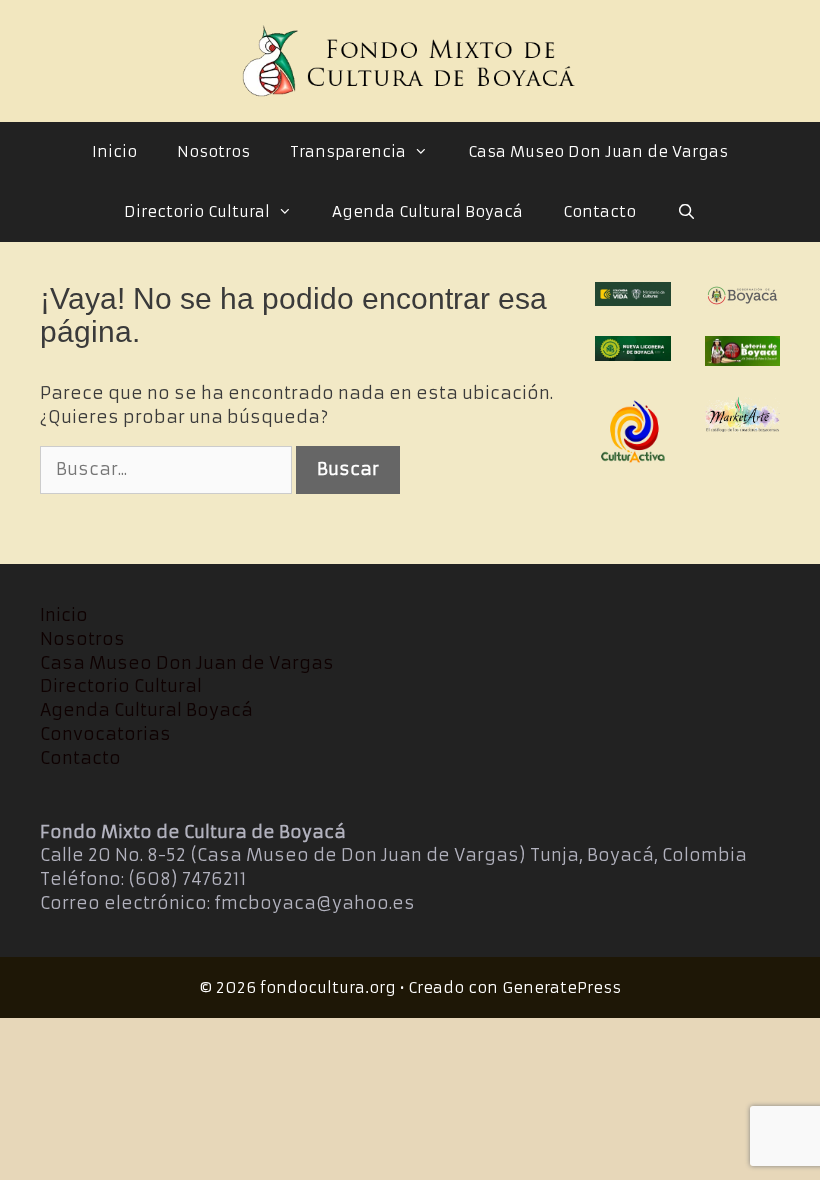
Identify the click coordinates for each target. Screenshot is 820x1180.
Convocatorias (105, 734)
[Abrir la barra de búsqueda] (685, 212)
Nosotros (213, 151)
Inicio (114, 151)
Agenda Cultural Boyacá (427, 211)
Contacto (599, 211)
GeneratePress (561, 987)
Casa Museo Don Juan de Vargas (598, 151)
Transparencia (348, 151)
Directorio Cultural (197, 211)
